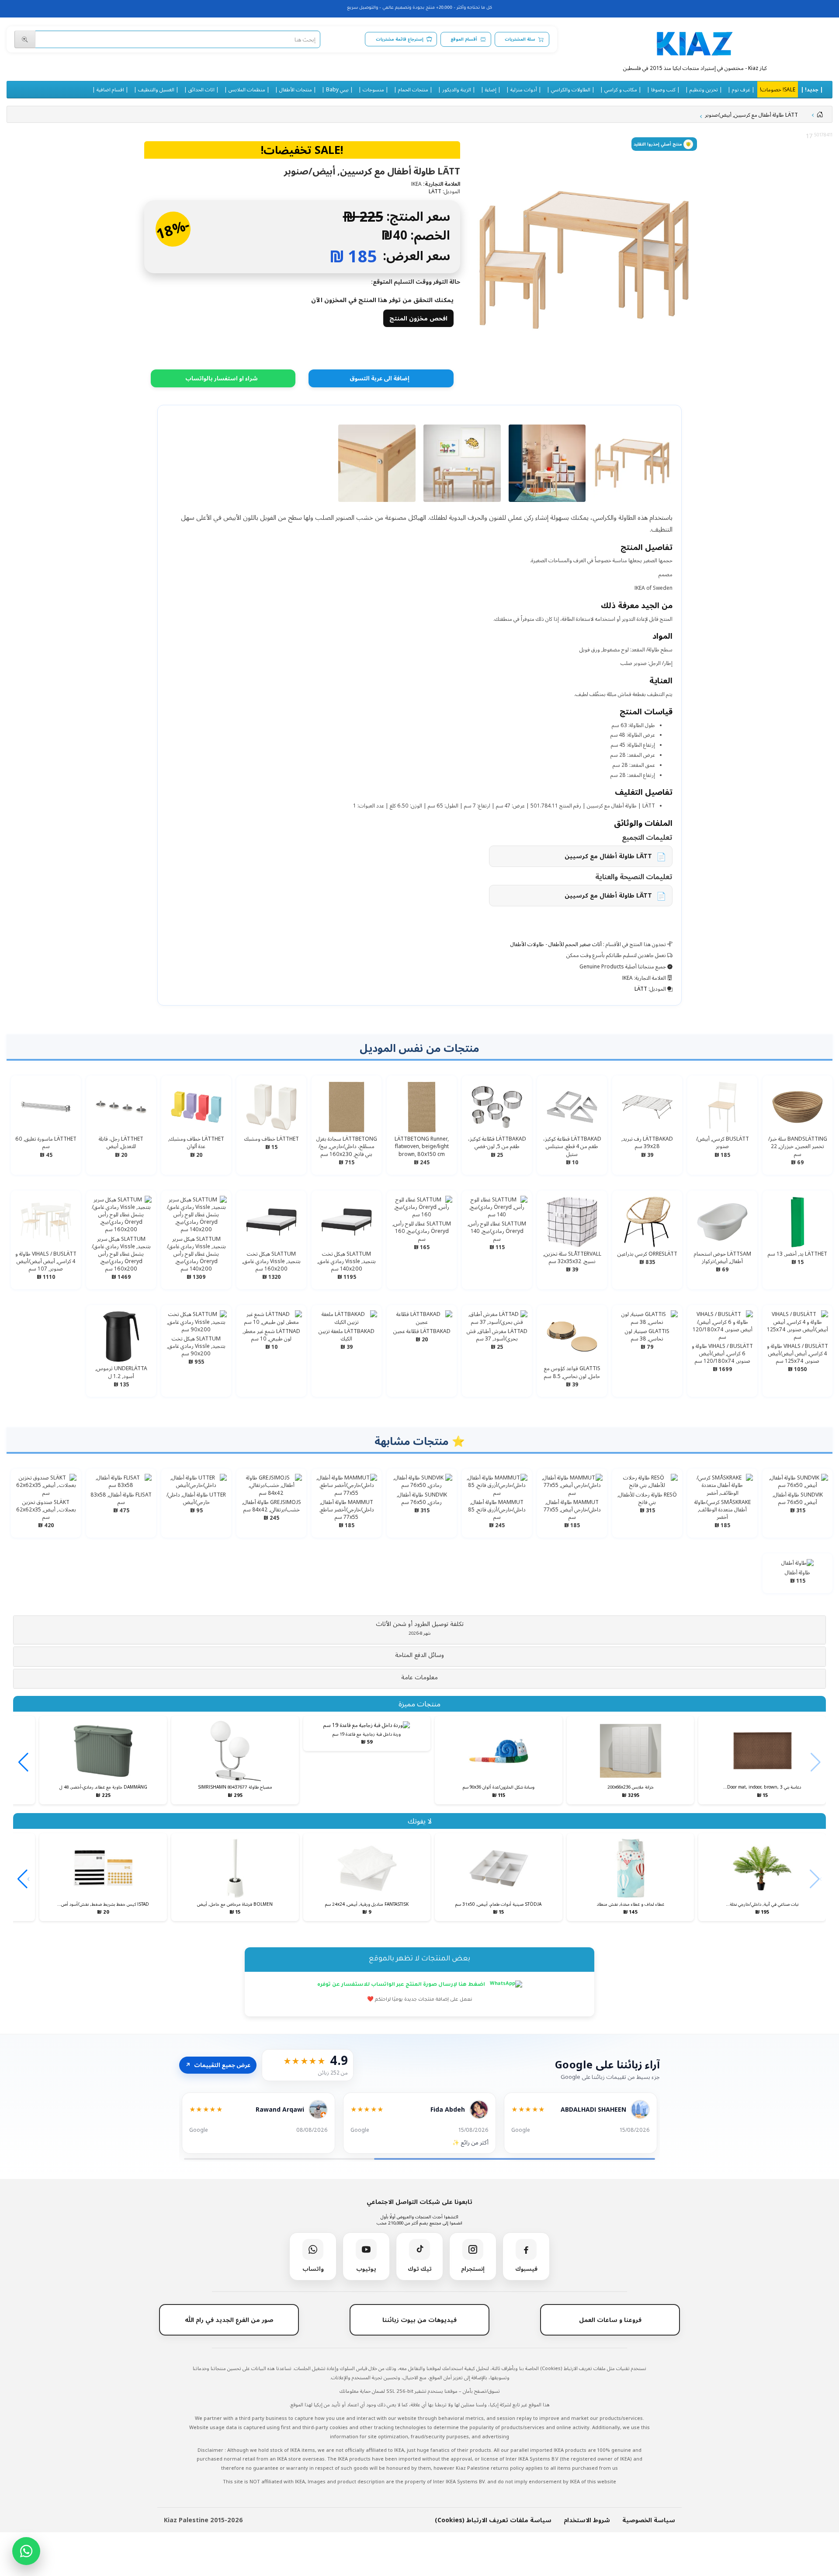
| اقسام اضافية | (110, 89)
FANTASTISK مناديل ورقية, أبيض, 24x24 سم (367, 1904)
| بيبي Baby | (337, 89)
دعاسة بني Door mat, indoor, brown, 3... (762, 1787)
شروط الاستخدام (587, 2520)
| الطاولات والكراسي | (571, 89)
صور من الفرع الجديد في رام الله (229, 2320)
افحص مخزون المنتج (418, 318)
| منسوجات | (373, 89)
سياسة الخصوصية (649, 2520)
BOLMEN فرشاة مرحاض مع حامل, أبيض (235, 1904)
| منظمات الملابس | (247, 89)
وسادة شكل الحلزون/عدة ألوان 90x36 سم (499, 1787)
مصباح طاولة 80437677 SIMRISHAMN (235, 1787)
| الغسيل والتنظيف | (156, 89)
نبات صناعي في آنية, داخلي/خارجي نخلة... (762, 1904)
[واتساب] (26, 2551)
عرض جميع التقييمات (218, 2065)
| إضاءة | (491, 89)
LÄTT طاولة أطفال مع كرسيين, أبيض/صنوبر (751, 115)
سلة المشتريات (520, 39)
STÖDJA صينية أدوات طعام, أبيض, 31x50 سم (498, 1904)
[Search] (25, 39)
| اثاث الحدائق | (201, 89)
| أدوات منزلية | (524, 89)
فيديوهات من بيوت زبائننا (419, 2320)
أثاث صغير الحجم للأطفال (575, 944)
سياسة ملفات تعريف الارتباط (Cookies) (493, 2520)
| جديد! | (812, 89)
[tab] (419, 1630)
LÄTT (435, 191)
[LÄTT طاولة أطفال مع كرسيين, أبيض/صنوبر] (584, 260)
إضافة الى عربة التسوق (380, 378)
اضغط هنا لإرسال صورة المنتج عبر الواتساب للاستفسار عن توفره (402, 1985)
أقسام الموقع (464, 39)
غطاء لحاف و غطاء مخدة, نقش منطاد (631, 1904)
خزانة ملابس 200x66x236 (631, 1787)
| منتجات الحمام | (413, 89)
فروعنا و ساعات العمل (610, 2320)
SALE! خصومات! (778, 89)
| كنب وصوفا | (663, 89)
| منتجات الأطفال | (296, 89)
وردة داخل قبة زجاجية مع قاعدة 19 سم (367, 1734)
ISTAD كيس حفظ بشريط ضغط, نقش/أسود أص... (103, 1904)
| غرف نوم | (741, 89)
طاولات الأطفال (527, 944)
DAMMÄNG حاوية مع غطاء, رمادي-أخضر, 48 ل (103, 1787)
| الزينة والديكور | (457, 89)
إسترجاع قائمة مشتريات (400, 39)
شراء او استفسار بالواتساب (222, 378)
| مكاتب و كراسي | (621, 89)
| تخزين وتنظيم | (704, 89)
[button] (419, 1628)
